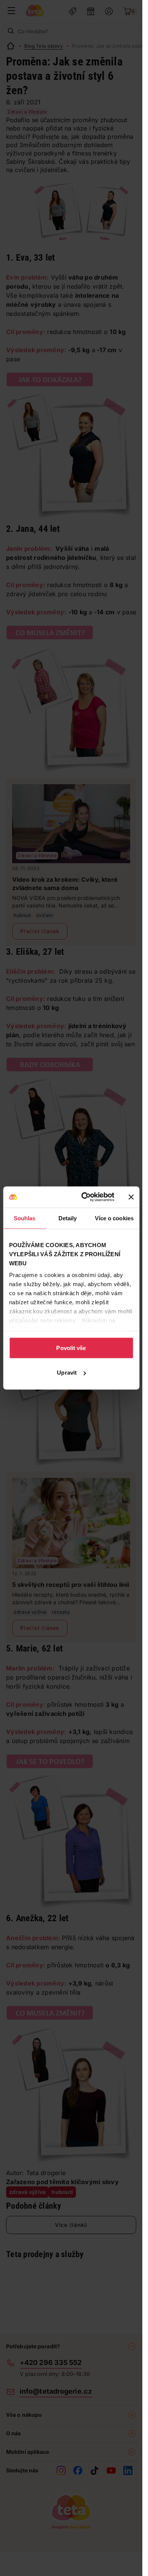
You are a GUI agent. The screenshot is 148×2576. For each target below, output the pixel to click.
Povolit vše (71, 1348)
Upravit (67, 1373)
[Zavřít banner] (131, 1197)
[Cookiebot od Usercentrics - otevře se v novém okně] (85, 1197)
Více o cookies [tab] (114, 1218)
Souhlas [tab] (25, 1218)
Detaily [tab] (68, 1218)
